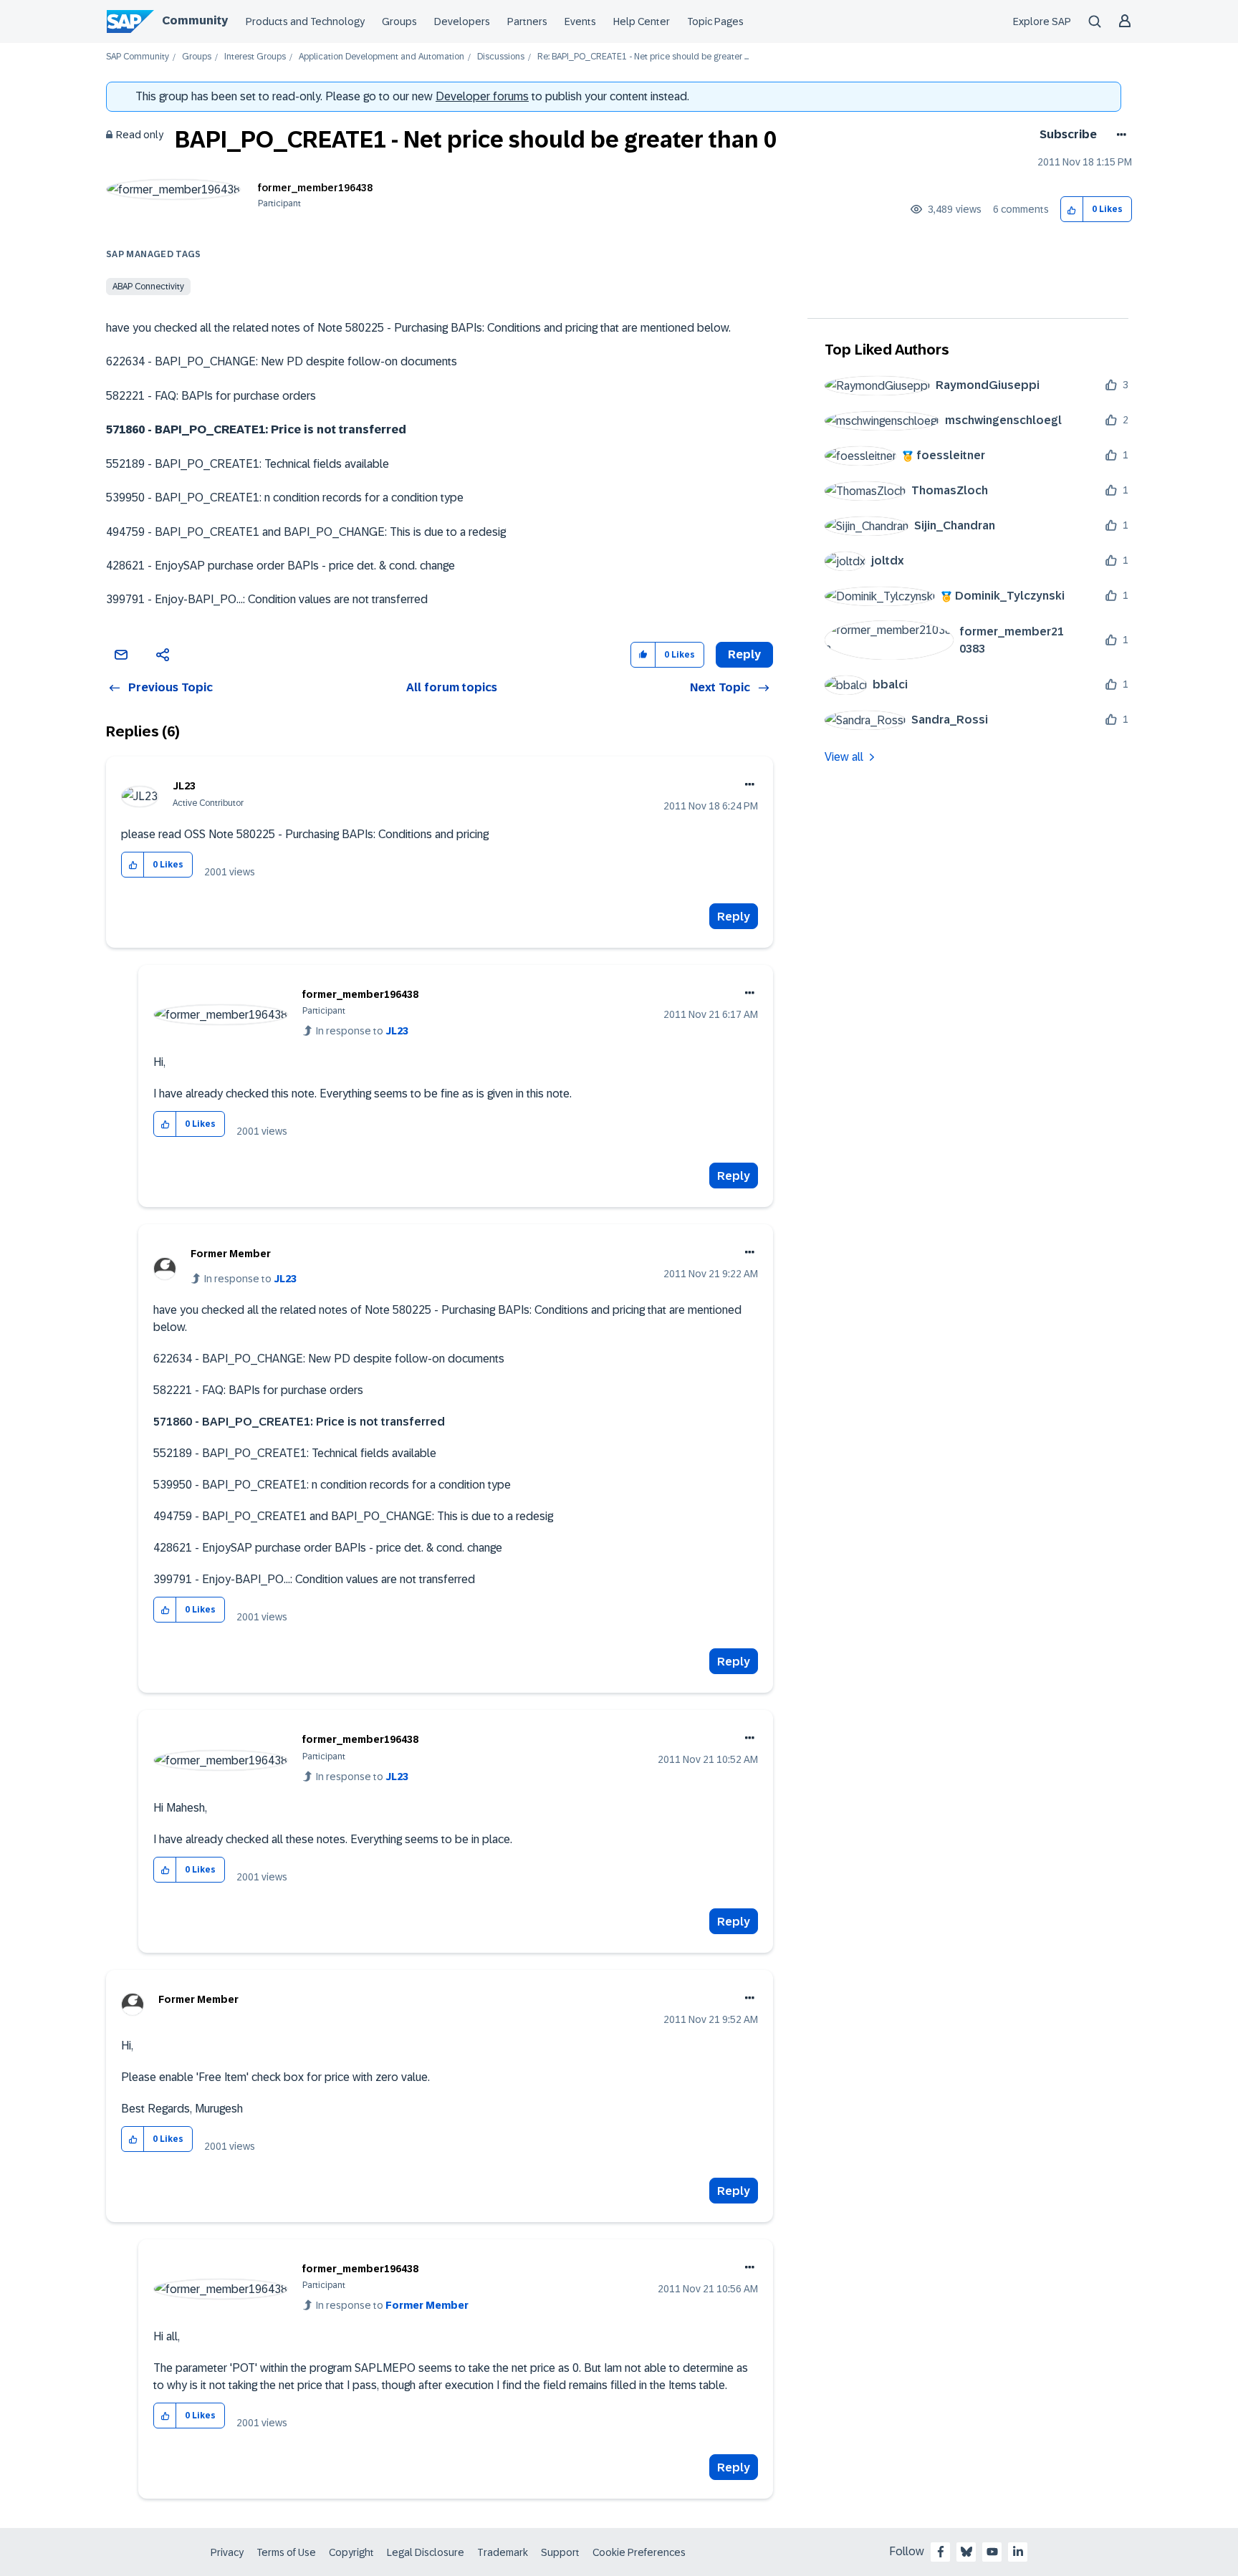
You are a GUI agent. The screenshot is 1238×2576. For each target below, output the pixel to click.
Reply (734, 917)
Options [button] (1119, 135)
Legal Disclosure (426, 2552)
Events (580, 21)
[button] (1072, 210)
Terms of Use (286, 2552)
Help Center (642, 21)
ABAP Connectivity (148, 287)
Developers (462, 21)
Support (560, 2552)
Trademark (503, 2552)
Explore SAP (1042, 21)
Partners (527, 21)
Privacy (227, 2552)
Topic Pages (715, 21)
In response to (362, 1031)
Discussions (501, 57)
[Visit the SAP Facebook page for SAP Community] (941, 2552)
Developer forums (482, 96)
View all (844, 757)
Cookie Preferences (639, 2552)
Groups (399, 21)
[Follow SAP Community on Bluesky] (966, 2552)
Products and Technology (305, 21)
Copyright (351, 2552)
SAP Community (138, 57)
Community (195, 20)
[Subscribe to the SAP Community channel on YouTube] (992, 2552)
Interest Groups (255, 57)
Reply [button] (744, 654)
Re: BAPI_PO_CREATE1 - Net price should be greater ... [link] (643, 57)
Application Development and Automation (382, 57)
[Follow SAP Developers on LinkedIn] (1018, 2552)
